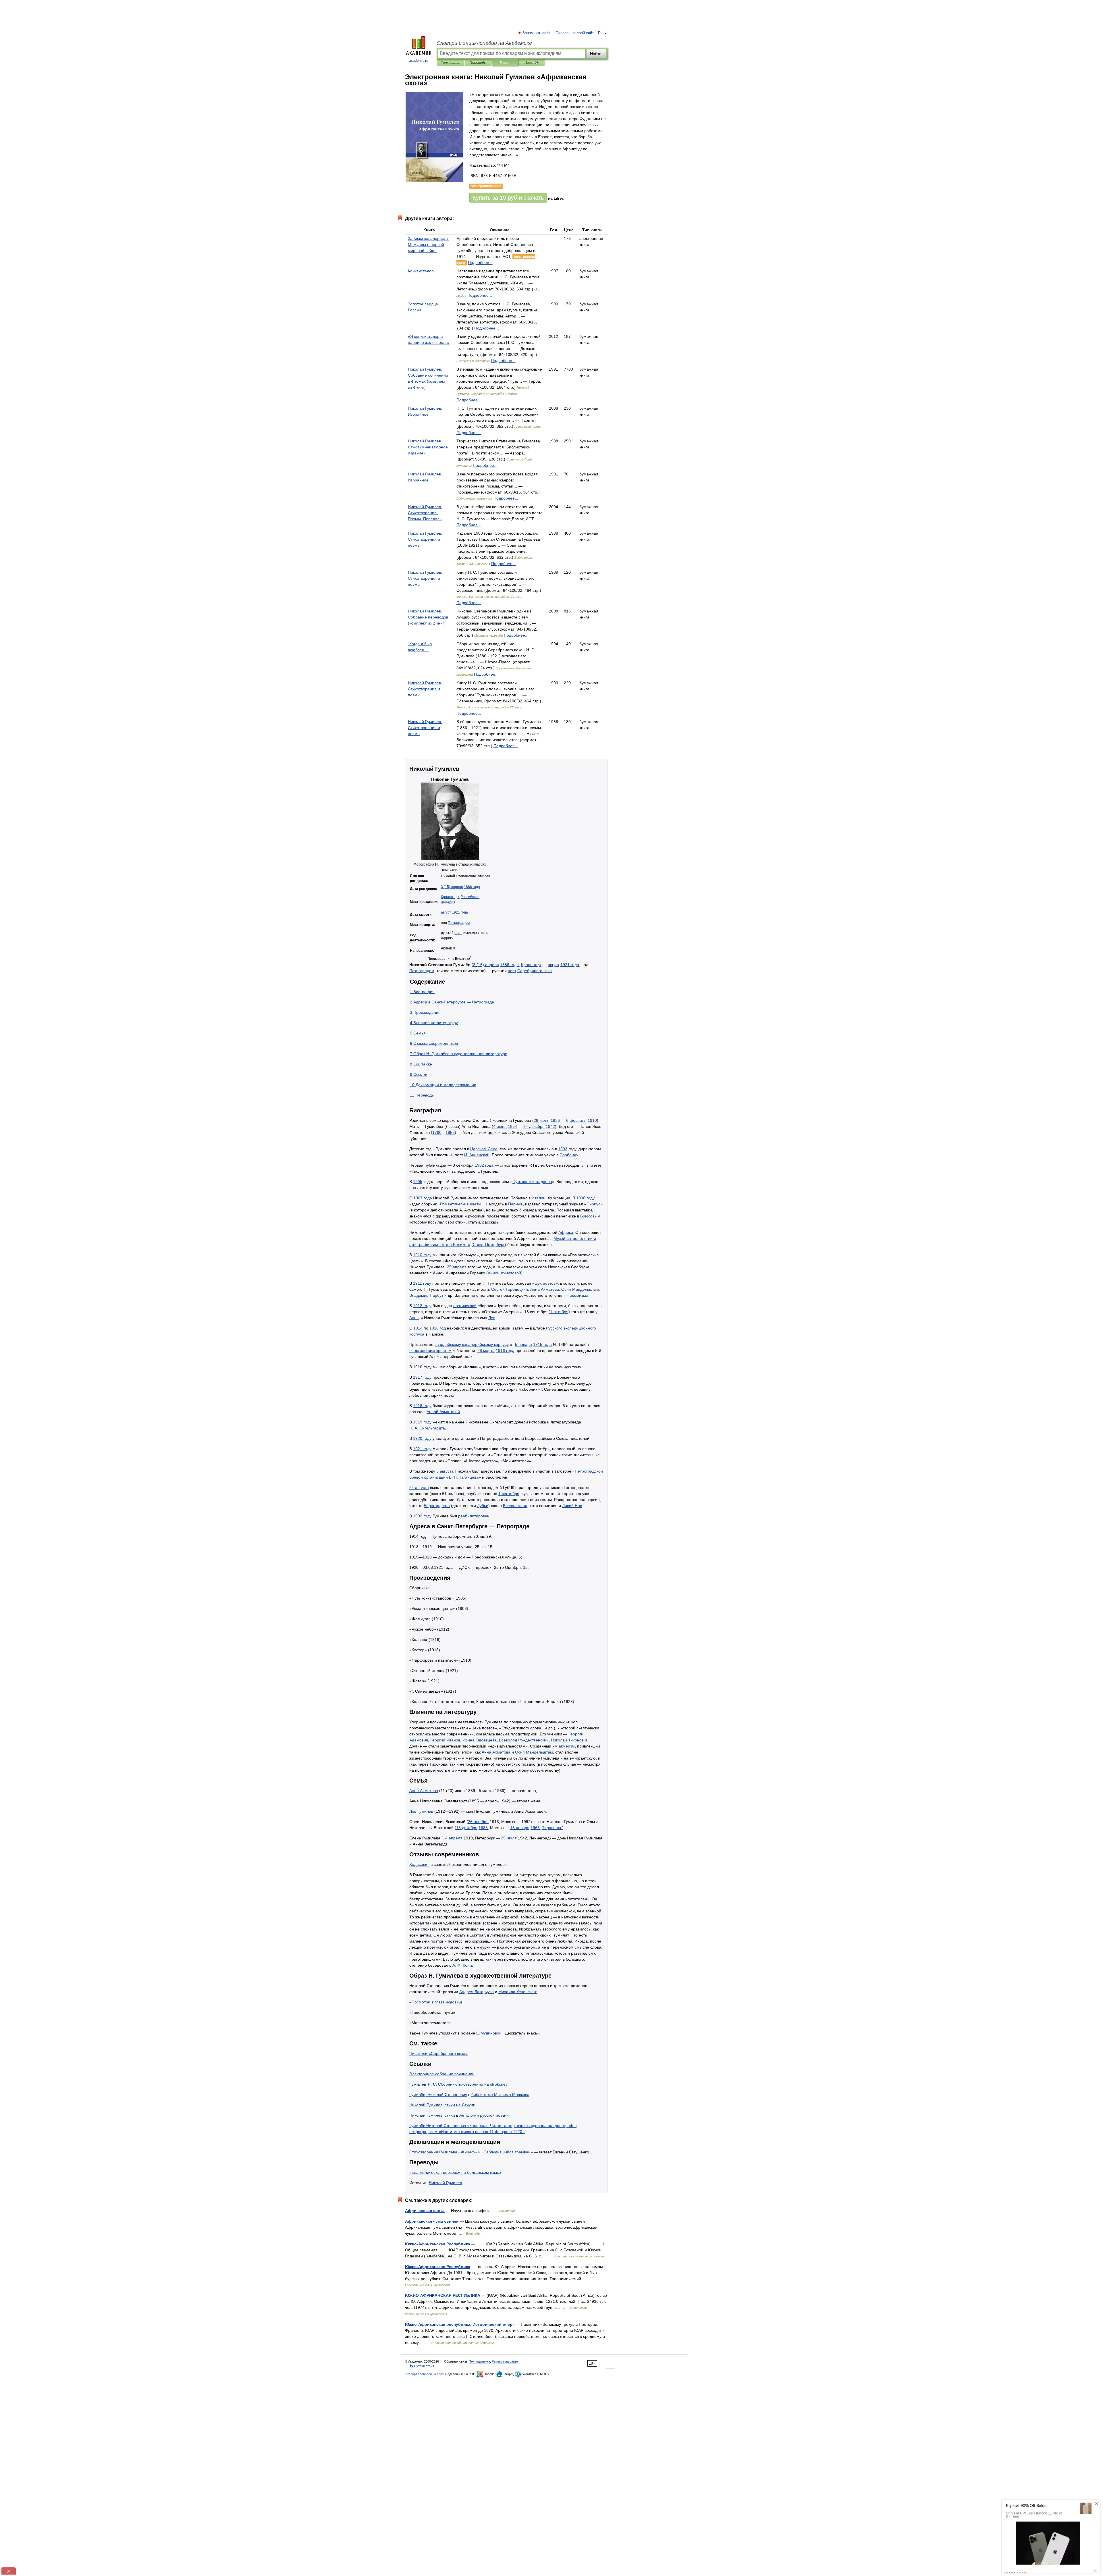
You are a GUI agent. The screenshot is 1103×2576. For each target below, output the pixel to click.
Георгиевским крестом (430, 1350)
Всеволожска (515, 1506)
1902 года (484, 1165)
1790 (437, 1132)
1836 (555, 1120)
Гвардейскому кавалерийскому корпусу (472, 1344)
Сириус (593, 1204)
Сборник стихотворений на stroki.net (458, 2084)
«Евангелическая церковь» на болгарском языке (455, 2172)
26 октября (478, 1822)
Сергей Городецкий (510, 1289)
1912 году (422, 1306)
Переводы (478, 63)
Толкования (451, 63)
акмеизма (579, 1295)
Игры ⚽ (532, 63)
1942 (550, 1126)
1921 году (422, 1449)
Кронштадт (450, 897)
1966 (535, 1828)
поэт (458, 933)
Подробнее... (480, 263)
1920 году (422, 1438)
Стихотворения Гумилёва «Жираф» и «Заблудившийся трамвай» (471, 2152)
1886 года (472, 887)
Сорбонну (569, 1155)
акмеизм (567, 1746)
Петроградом (459, 923)
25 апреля (457, 1267)
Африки (566, 1232)
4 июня (500, 1126)
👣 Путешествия (422, 2366)
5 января (523, 1344)
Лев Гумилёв (421, 1811)
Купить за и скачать (508, 198)
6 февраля (576, 1120)
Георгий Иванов (445, 1740)
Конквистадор (421, 271)
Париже (515, 1204)
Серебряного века (535, 971)
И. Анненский (477, 1155)
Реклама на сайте (505, 2361)
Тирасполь (552, 1828)
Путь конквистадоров (532, 1182)
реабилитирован (474, 1516)
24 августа (419, 1488)
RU (601, 33)
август (446, 912)
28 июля (542, 1120)
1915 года (542, 1344)
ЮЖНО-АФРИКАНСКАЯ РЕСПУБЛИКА (443, 2295)
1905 (418, 1182)
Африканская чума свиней (432, 2221)
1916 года (505, 1350)
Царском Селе (484, 1149)
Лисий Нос (572, 1506)
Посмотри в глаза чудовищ (437, 2002)
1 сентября (509, 1494)
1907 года (423, 1198)
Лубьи (483, 1506)
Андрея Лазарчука (477, 1992)
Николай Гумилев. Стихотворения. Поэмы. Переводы (425, 513)
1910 (592, 1120)
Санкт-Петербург (489, 1244)
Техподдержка (480, 2361)
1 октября (559, 1312)
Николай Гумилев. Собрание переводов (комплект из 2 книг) (428, 617)
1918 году (422, 1406)
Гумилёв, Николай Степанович (438, 2095)
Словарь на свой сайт (575, 33)
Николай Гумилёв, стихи (432, 2115)
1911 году (422, 1283)
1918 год (438, 1328)
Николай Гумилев (445, 2183)
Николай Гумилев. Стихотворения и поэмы (425, 539)
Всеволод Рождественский (524, 1740)
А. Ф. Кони (462, 1965)
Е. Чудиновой (489, 2033)
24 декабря (534, 1126)
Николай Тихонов (567, 1740)
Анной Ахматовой (504, 1273)
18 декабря (467, 1828)
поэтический (465, 1306)
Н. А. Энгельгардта (427, 1428)
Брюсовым (590, 1216)
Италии (539, 1198)
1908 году (585, 1198)
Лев (492, 1318)
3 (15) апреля (452, 887)
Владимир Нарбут (426, 1295)
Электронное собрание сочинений (442, 2074)
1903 (563, 1149)
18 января (520, 1828)
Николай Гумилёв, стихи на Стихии (442, 2105)
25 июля (509, 1838)
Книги (505, 63)
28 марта (486, 1350)
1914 (418, 1328)
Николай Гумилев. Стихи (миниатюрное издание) (428, 447)
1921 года (460, 912)
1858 (450, 1132)
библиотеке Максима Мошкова (500, 2095)
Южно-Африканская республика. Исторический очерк (460, 2324)
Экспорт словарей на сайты (425, 2374)
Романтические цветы (461, 1204)
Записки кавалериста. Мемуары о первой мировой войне (428, 244)
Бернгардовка (437, 1506)
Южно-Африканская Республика (438, 2244)
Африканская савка (425, 2211)
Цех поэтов (545, 1283)
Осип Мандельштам (580, 1289)
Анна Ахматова (545, 1289)
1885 (483, 1828)
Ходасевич (419, 1864)
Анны (414, 1318)
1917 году (422, 1377)
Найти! (596, 54)
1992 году (422, 1516)
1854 (512, 1126)
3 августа (445, 1471)
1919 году (422, 1422)
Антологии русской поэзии (484, 2115)
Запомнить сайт (537, 33)
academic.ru (419, 61)
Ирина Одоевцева (480, 1740)
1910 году (422, 1255)
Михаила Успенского (518, 1992)
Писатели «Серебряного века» (438, 2053)
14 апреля (453, 1838)
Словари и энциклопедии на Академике (484, 43)
